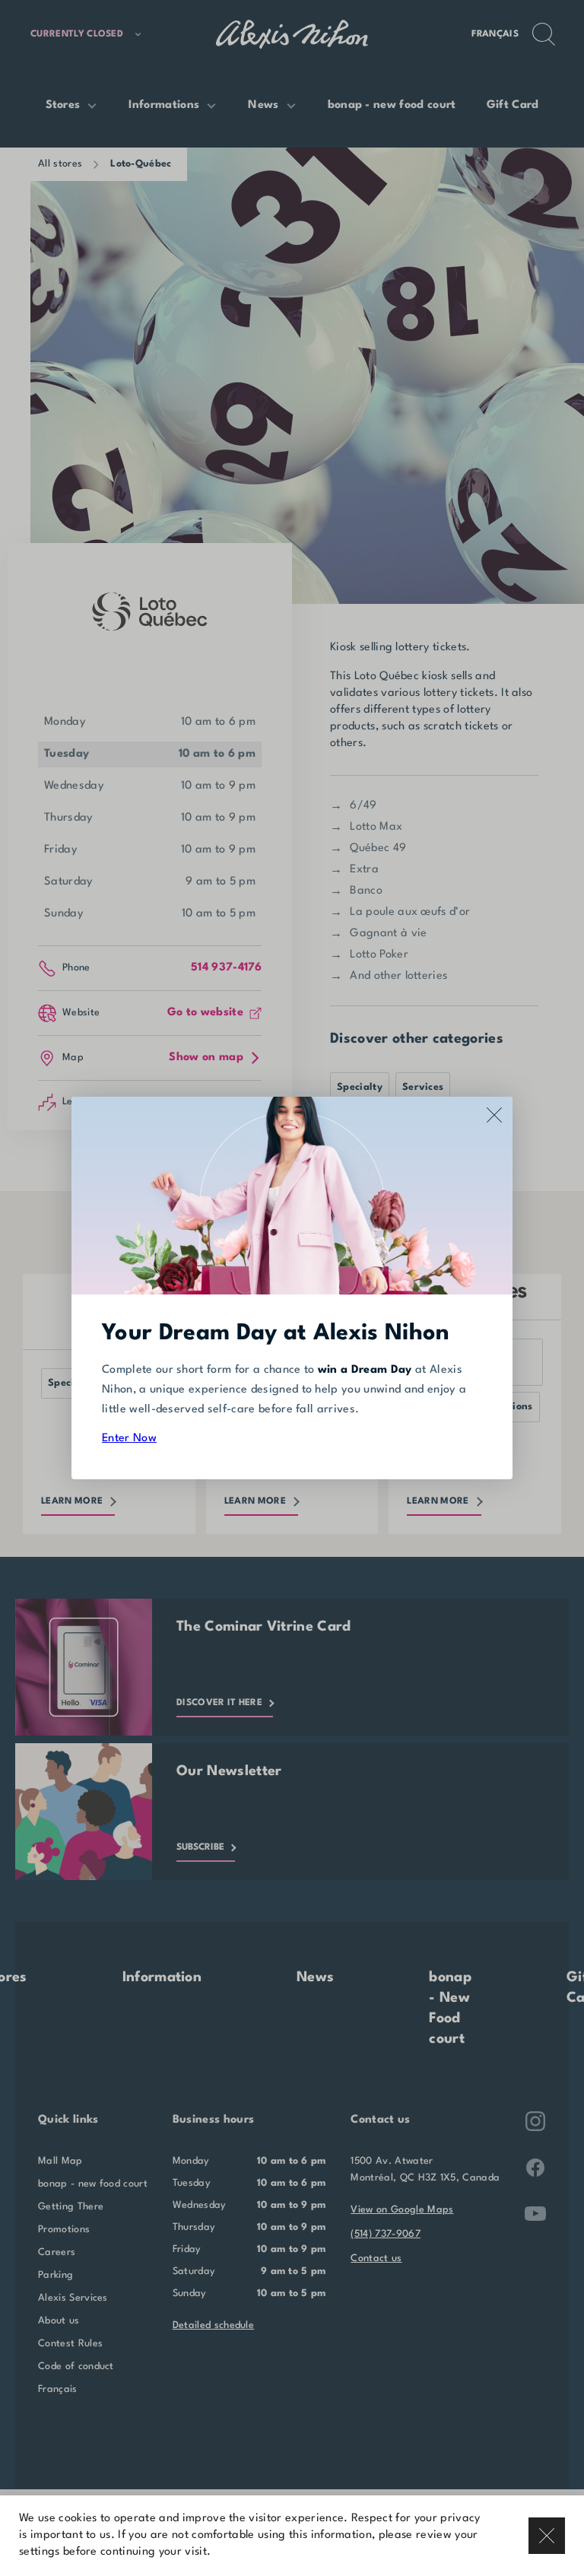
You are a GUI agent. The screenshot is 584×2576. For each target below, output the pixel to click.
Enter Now (129, 1439)
